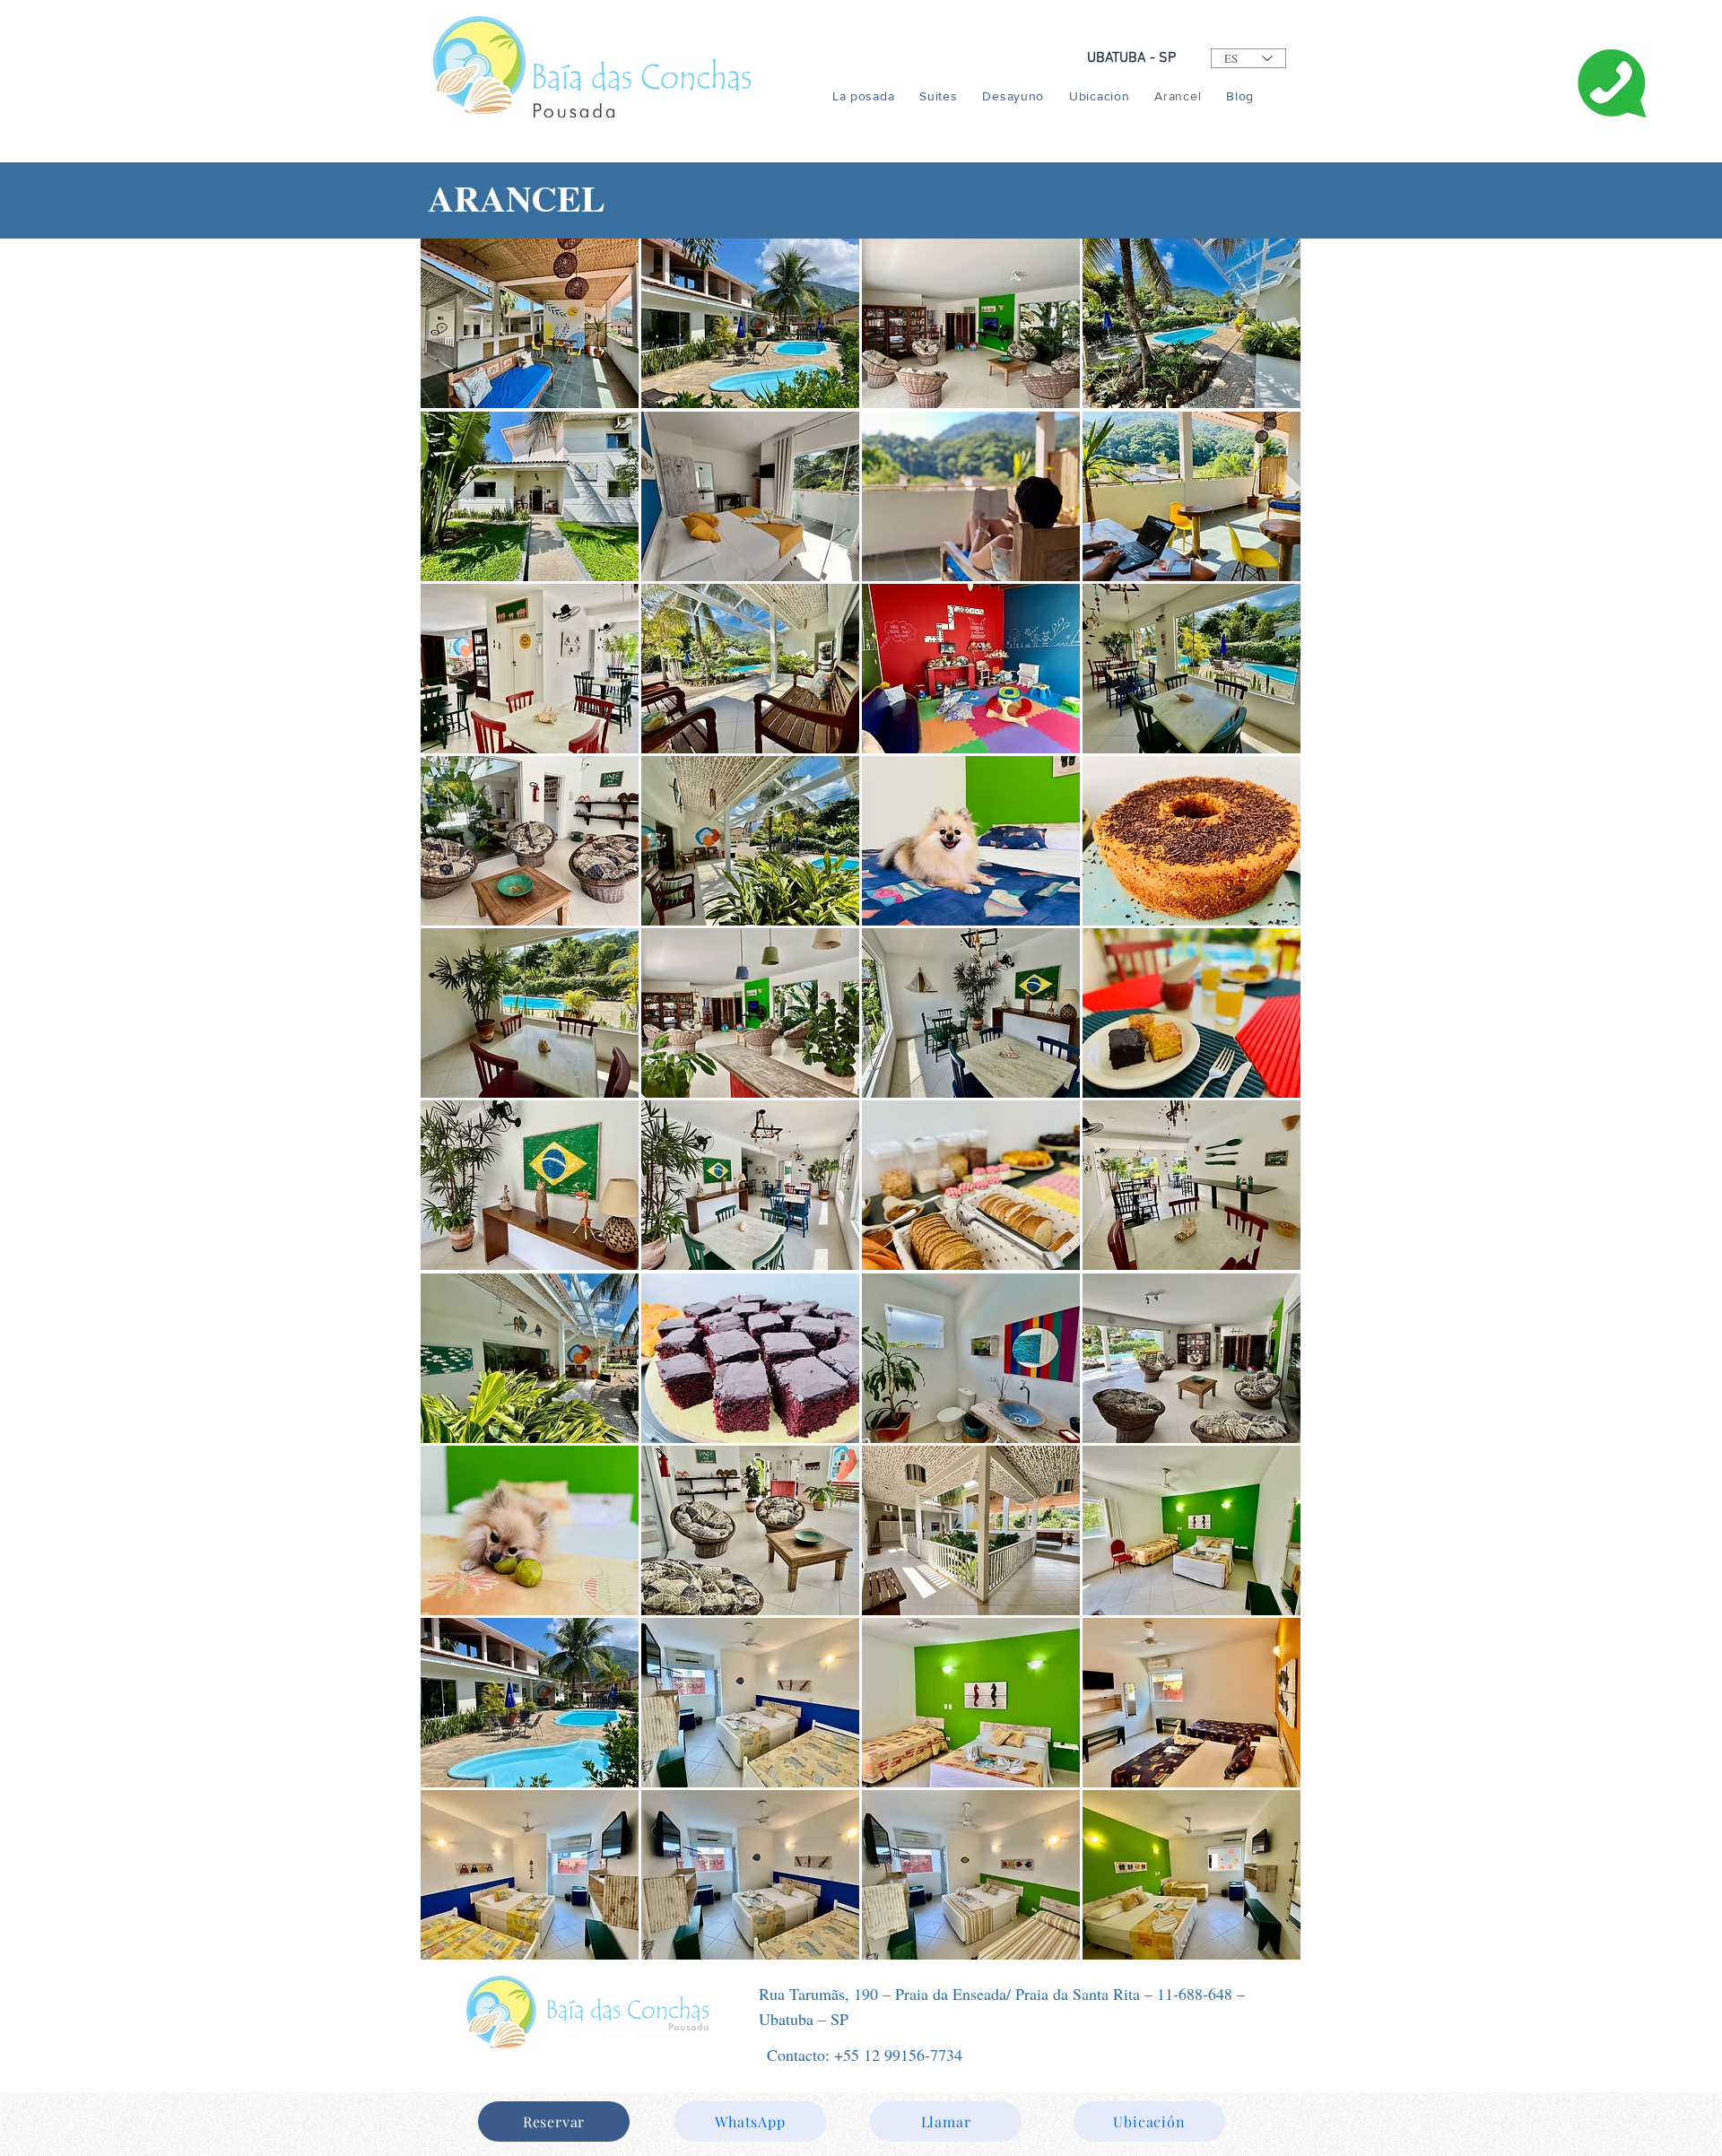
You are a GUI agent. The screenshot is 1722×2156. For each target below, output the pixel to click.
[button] (530, 323)
